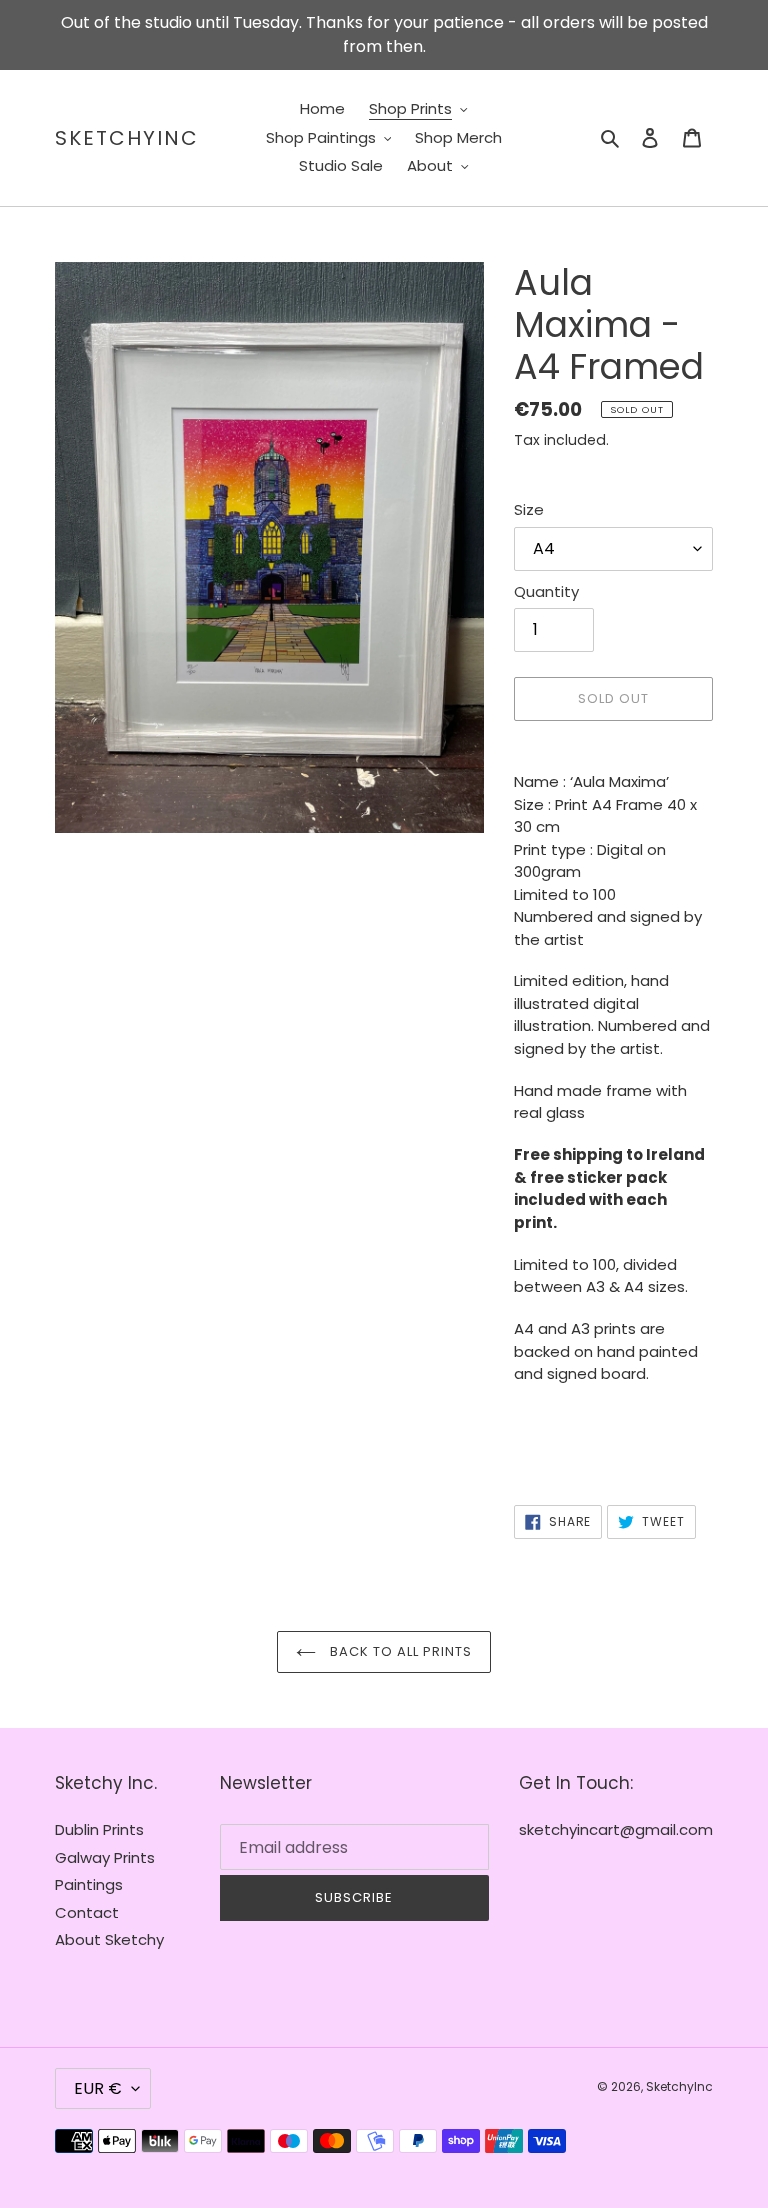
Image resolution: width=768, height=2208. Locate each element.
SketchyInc (127, 138)
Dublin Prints (99, 1829)
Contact (87, 1912)
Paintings (89, 1884)
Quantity (546, 591)
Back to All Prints (399, 1651)
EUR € (98, 2088)
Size (529, 509)
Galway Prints (105, 1857)
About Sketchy (109, 1939)
